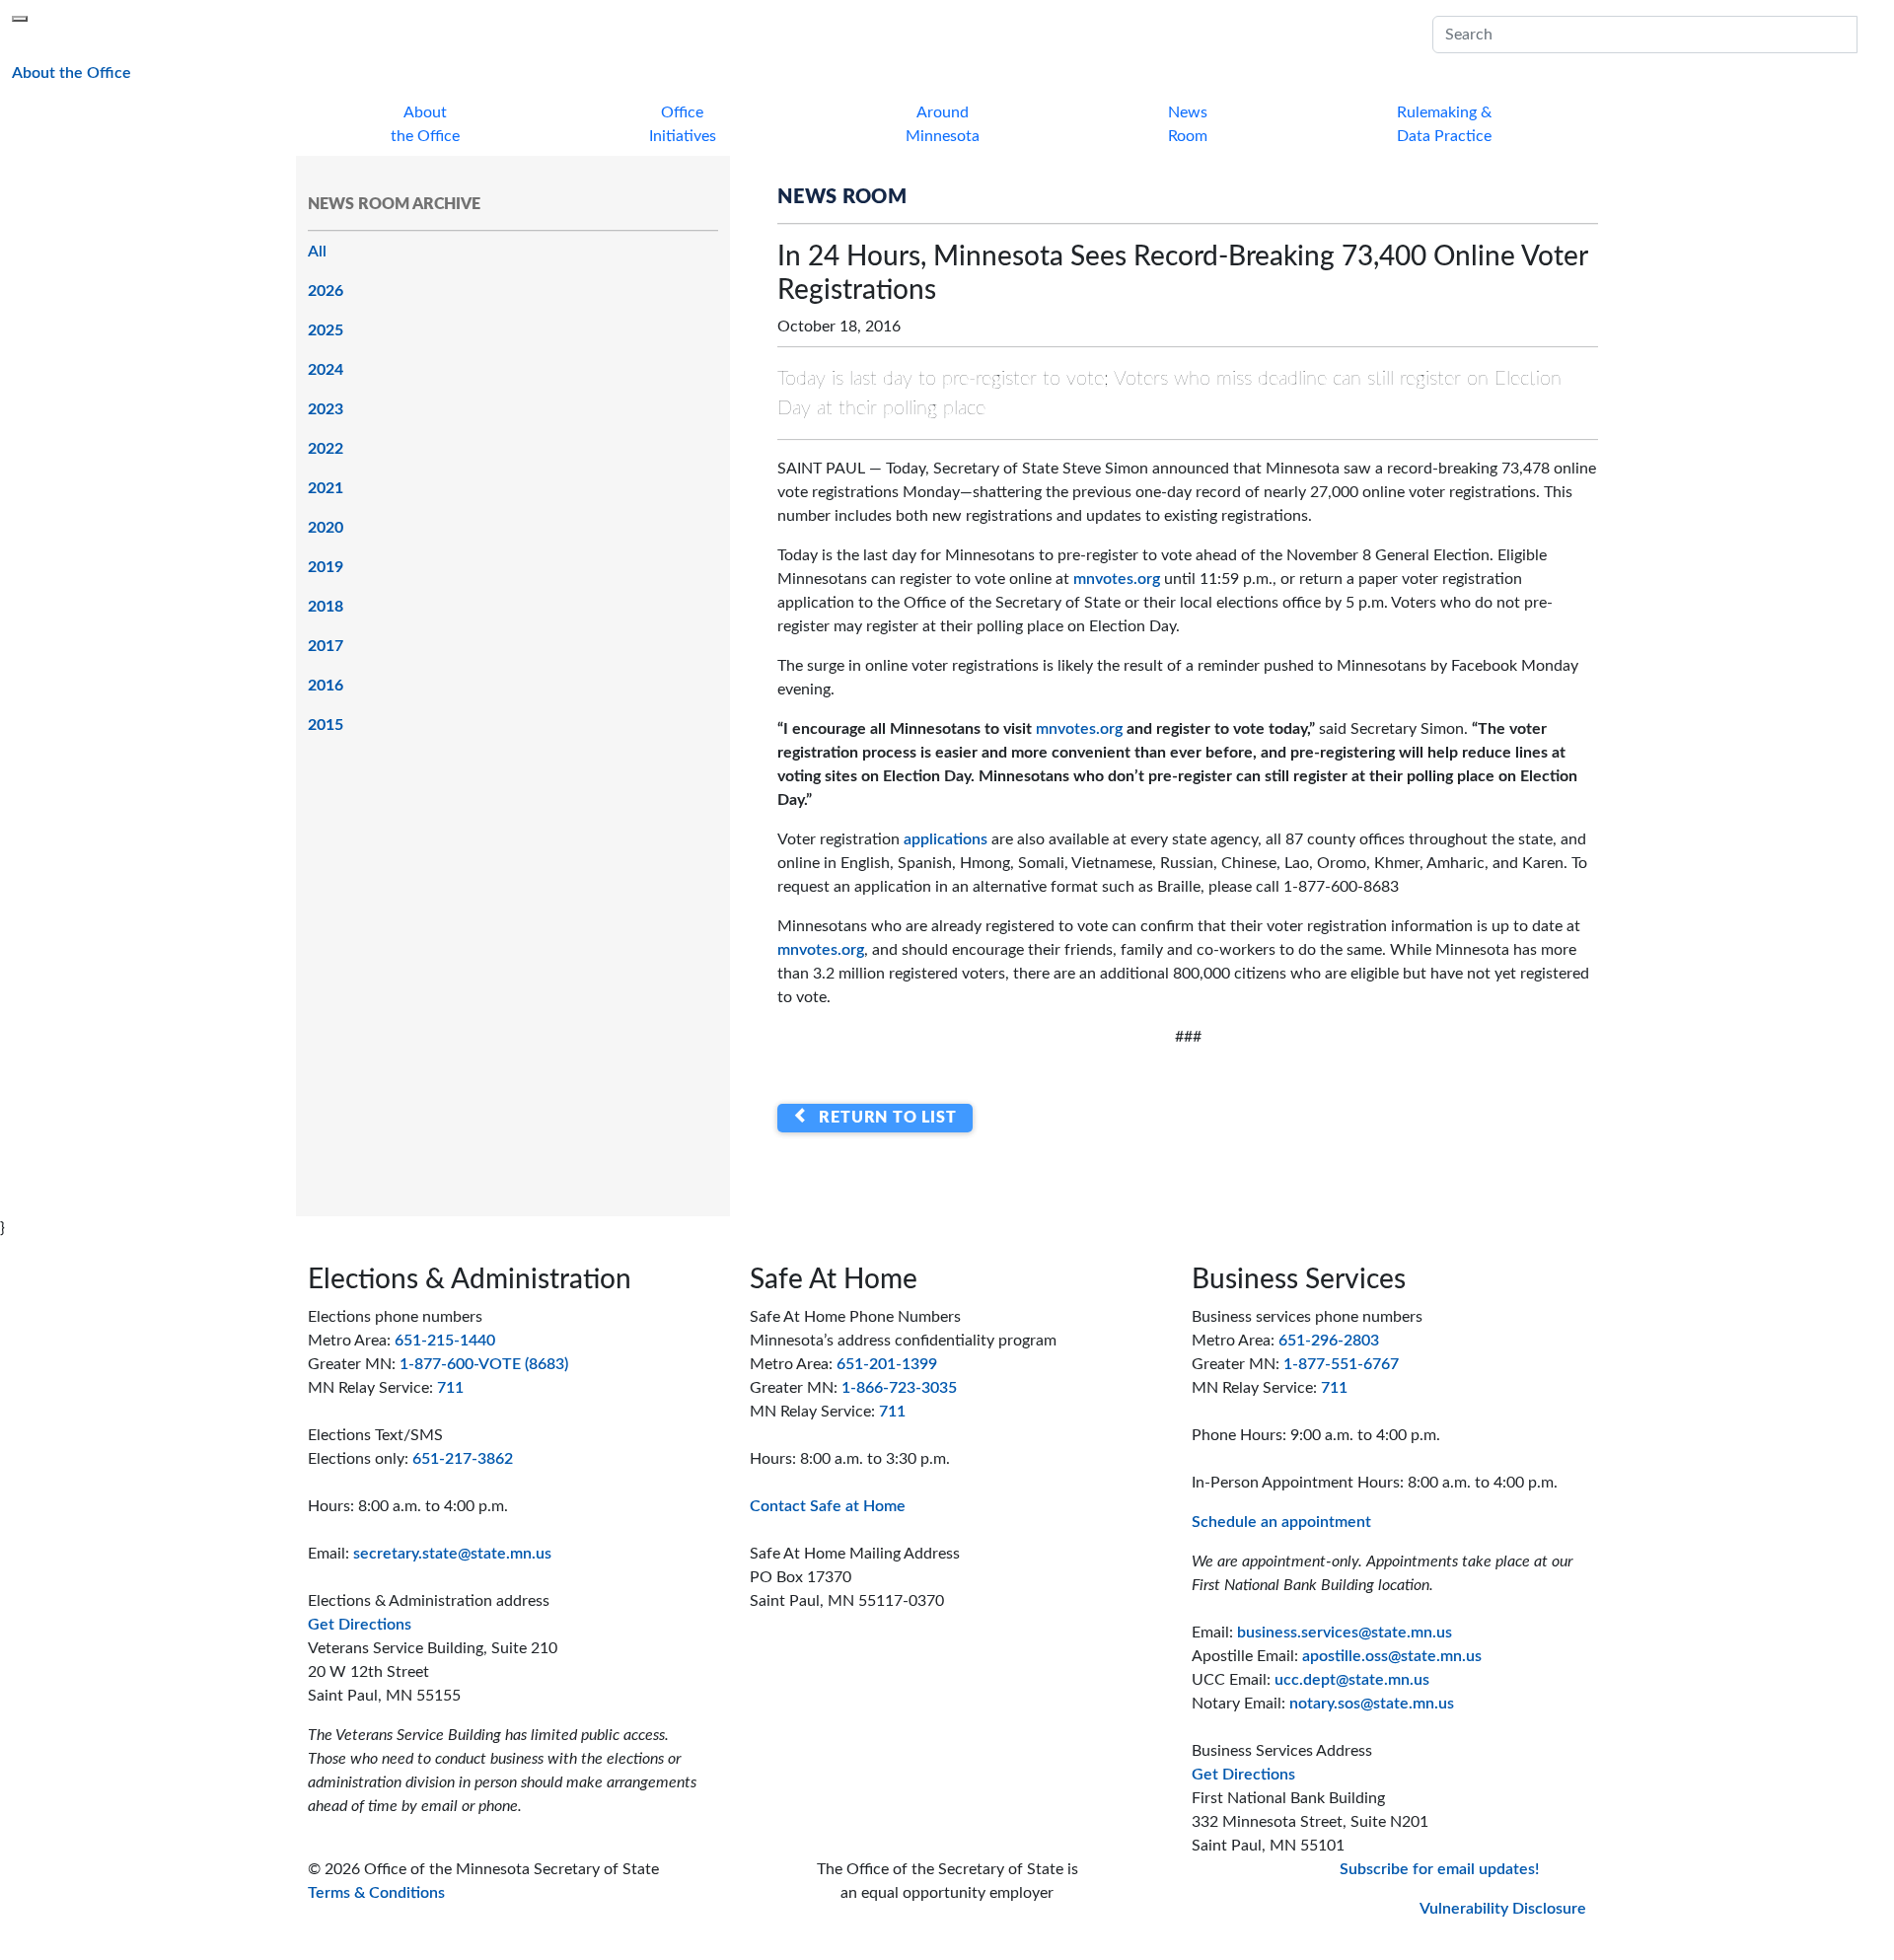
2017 (326, 646)
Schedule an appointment (1281, 1522)
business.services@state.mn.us (1345, 1633)
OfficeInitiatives (683, 124)
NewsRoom (1188, 124)
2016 (326, 686)
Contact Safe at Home (828, 1506)
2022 (326, 449)
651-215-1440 (445, 1341)
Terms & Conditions (376, 1893)
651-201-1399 (887, 1364)
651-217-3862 (463, 1459)
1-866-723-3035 (899, 1388)
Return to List (883, 1118)
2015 (326, 725)
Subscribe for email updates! (1439, 1869)
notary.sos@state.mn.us (1372, 1704)
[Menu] (20, 19)
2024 (326, 370)
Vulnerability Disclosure (1503, 1909)
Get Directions (360, 1625)
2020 (326, 528)
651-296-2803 (1329, 1341)
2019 (326, 567)
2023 (326, 409)
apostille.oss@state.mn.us (1392, 1656)
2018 (326, 607)
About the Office (72, 73)
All (317, 252)
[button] (1869, 35)
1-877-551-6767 (1341, 1364)
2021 (326, 488)
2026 (326, 291)
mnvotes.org (1117, 579)
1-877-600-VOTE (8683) (484, 1364)
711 (450, 1388)
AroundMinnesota (943, 124)
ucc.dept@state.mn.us (1352, 1680)
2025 (326, 330)
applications (946, 839)
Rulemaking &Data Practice (1444, 124)
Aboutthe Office (425, 124)
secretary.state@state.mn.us (452, 1554)
